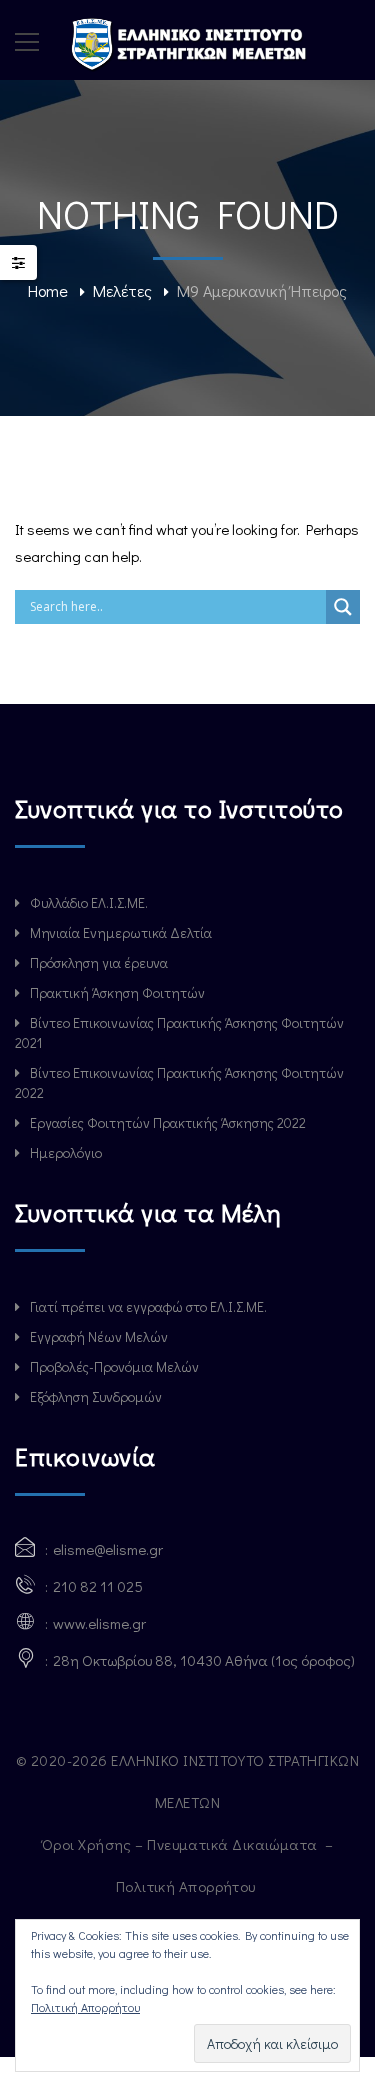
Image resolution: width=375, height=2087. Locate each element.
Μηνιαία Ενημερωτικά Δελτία (121, 932)
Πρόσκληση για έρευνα (99, 962)
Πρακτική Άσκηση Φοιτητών (117, 992)
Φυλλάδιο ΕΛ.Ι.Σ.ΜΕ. (89, 902)
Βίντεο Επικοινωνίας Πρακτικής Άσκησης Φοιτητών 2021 (179, 1032)
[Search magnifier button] (343, 607)
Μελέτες (122, 290)
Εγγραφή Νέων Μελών (99, 1336)
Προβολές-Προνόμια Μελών (114, 1366)
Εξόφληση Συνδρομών (96, 1396)
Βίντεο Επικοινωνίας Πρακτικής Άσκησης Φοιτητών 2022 (179, 1082)
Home (48, 290)
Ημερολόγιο (66, 1152)
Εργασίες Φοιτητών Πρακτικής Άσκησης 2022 (168, 1122)
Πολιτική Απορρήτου (188, 1886)
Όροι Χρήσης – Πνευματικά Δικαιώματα (181, 1844)
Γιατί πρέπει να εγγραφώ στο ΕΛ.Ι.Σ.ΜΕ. (148, 1306)
